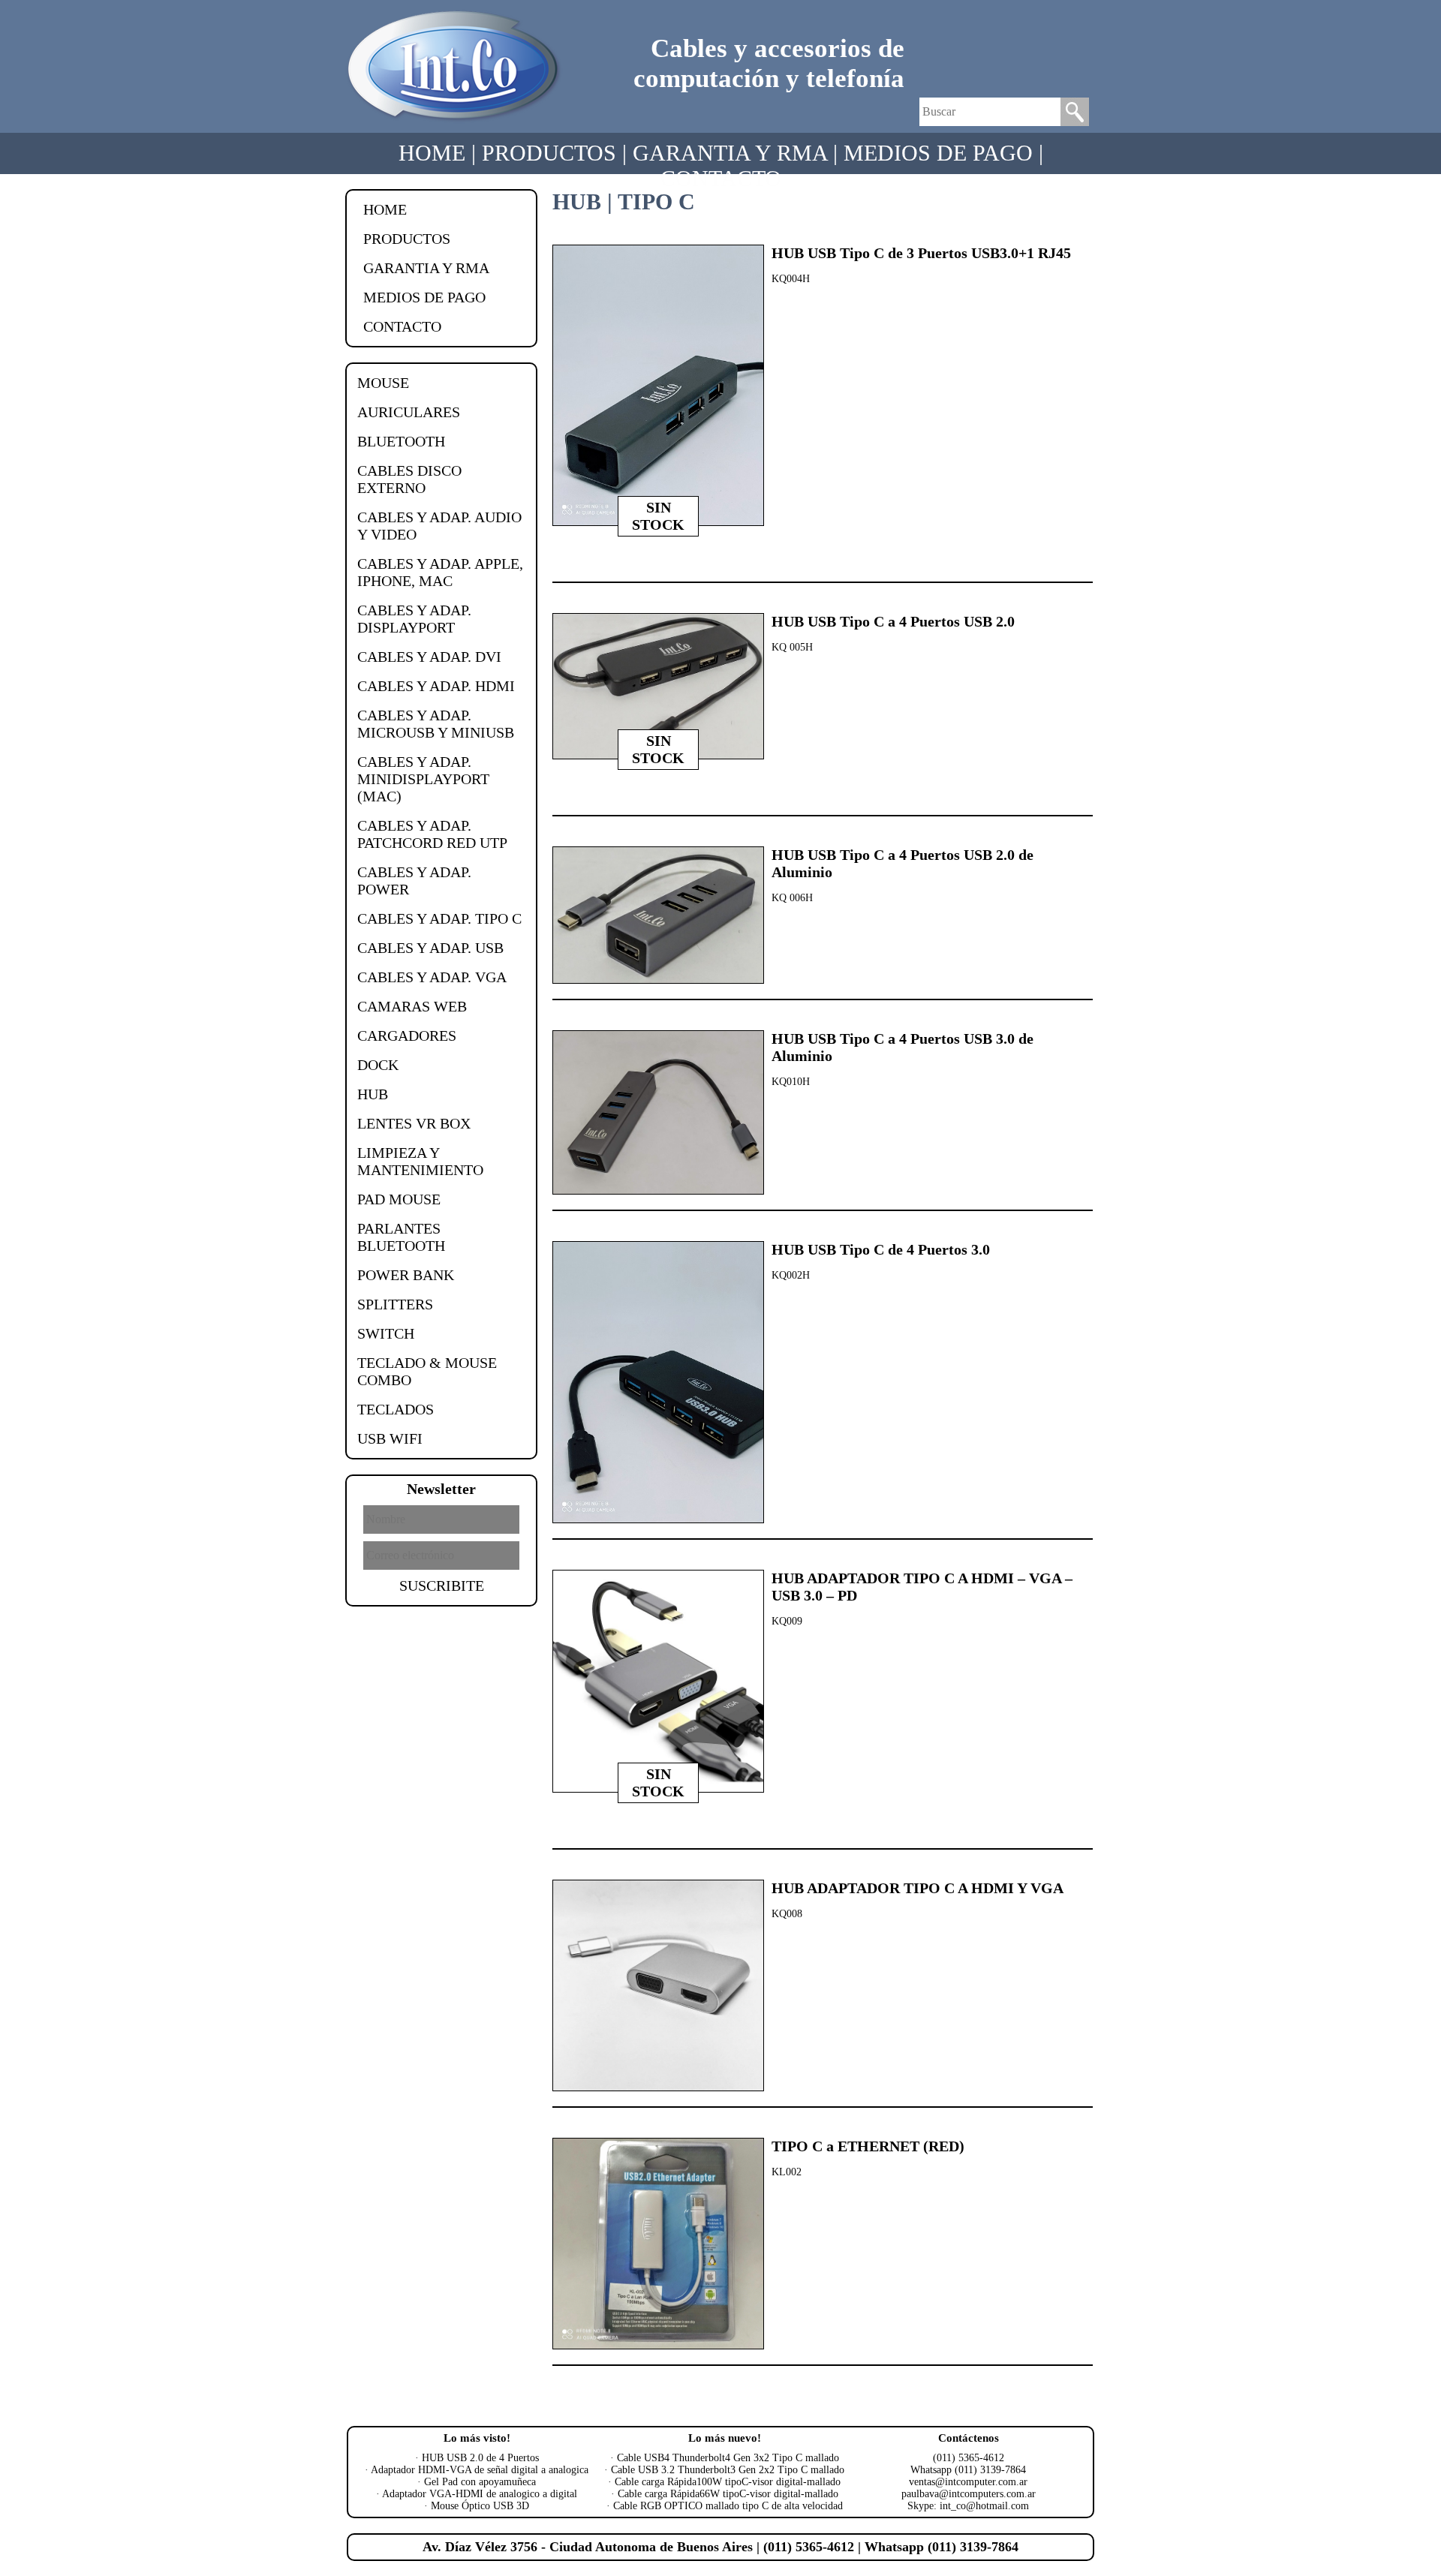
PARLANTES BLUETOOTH (401, 1237)
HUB (373, 1094)
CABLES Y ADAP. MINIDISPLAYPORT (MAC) (423, 779)
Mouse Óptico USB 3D (480, 2506)
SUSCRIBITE (442, 1586)
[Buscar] (1075, 122)
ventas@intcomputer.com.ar (968, 2482)
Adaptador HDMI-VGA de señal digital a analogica (480, 2470)
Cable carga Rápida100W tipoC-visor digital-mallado (728, 2482)
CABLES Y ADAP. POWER (414, 881)
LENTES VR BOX (414, 1123)
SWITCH (386, 1333)
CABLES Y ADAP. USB (430, 948)
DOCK (378, 1065)
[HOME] (454, 121)
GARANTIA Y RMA (730, 153)
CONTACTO (721, 178)
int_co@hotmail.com (984, 2506)
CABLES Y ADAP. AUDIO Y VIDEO (439, 526)
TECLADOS (396, 1409)
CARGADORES (407, 1036)
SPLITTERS (395, 1304)
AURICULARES (409, 412)
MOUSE (383, 383)
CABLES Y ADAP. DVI (429, 657)
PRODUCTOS (549, 153)
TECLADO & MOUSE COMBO (427, 1371)
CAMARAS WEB (412, 1006)
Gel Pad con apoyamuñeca (480, 2482)
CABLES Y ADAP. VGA (432, 977)
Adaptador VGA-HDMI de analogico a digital (480, 2494)
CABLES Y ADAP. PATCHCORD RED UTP (432, 834)
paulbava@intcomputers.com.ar (969, 2494)
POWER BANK (406, 1275)
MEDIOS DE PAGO (938, 153)
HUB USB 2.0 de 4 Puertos (480, 2458)
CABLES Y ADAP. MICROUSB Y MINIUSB (436, 724)
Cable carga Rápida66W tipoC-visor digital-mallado (728, 2494)
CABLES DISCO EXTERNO (409, 479)
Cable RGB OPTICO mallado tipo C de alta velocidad (728, 2506)
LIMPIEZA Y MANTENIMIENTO (420, 1161)
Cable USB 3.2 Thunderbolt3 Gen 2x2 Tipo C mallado (728, 2470)
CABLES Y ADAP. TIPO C (439, 918)
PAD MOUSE (399, 1199)
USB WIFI (390, 1438)
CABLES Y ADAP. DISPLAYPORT (414, 619)
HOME (432, 153)
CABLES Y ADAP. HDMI (436, 686)
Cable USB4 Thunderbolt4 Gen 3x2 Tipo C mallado (728, 2458)
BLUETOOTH (401, 441)
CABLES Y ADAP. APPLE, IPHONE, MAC (440, 572)
